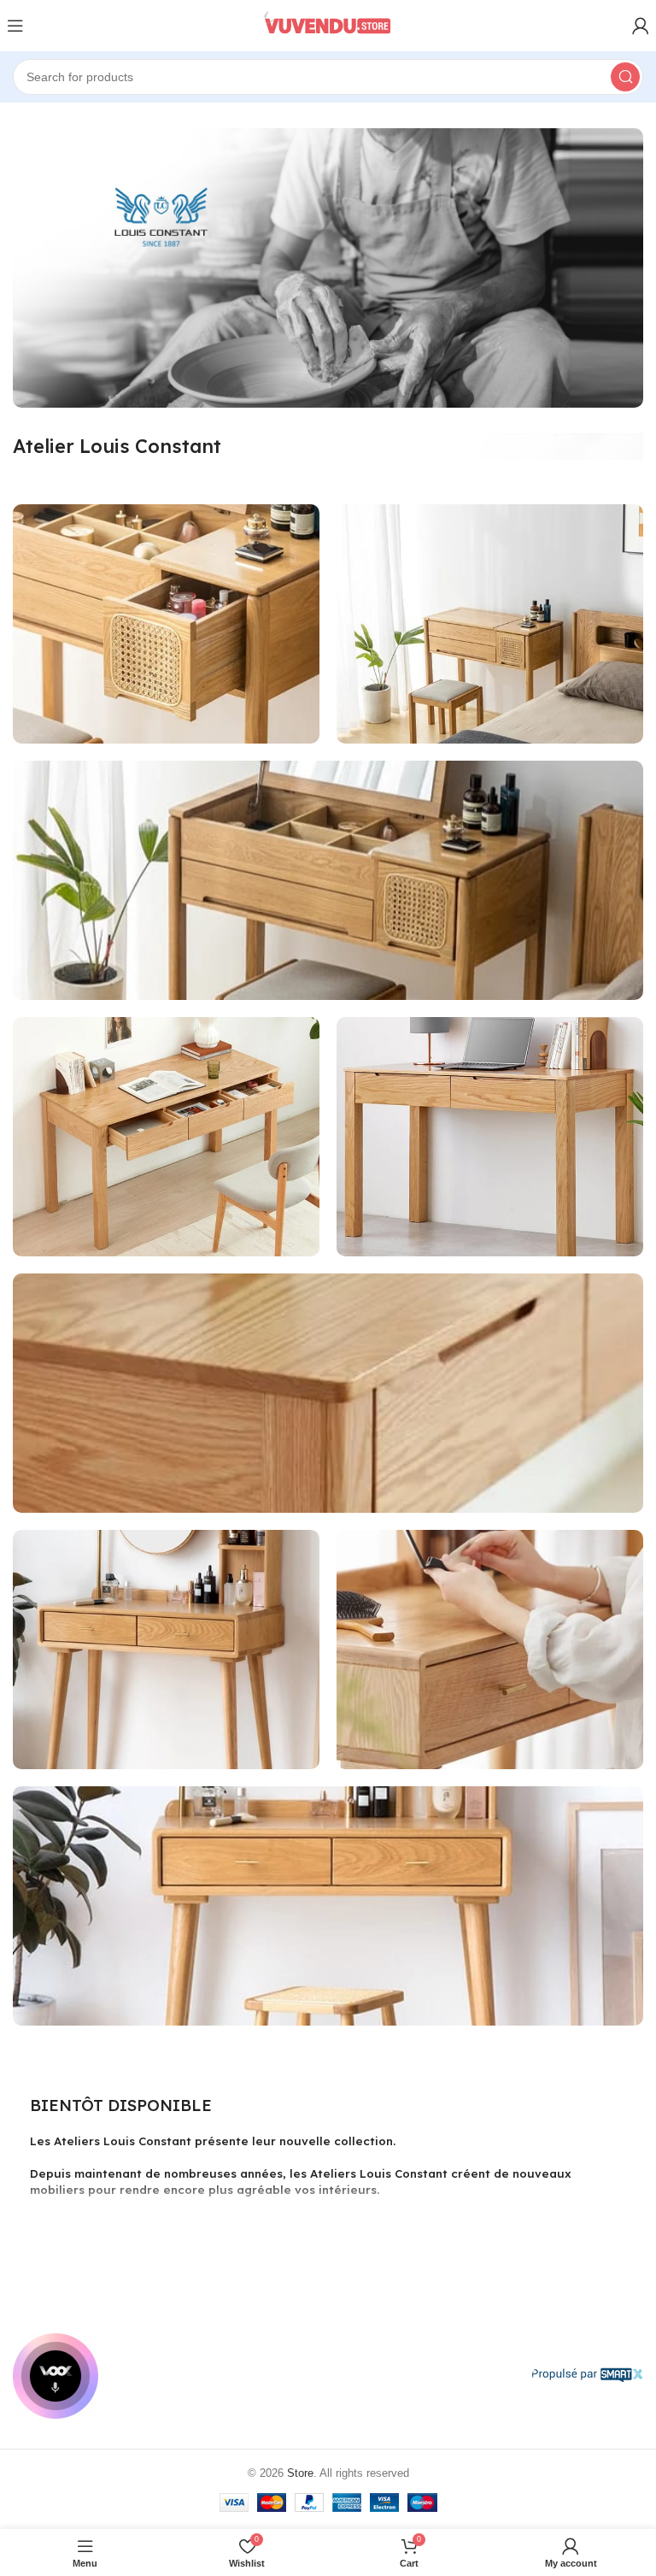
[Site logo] (328, 25)
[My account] (641, 26)
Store (300, 2473)
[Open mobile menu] (15, 26)
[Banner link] (166, 624)
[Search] (625, 77)
